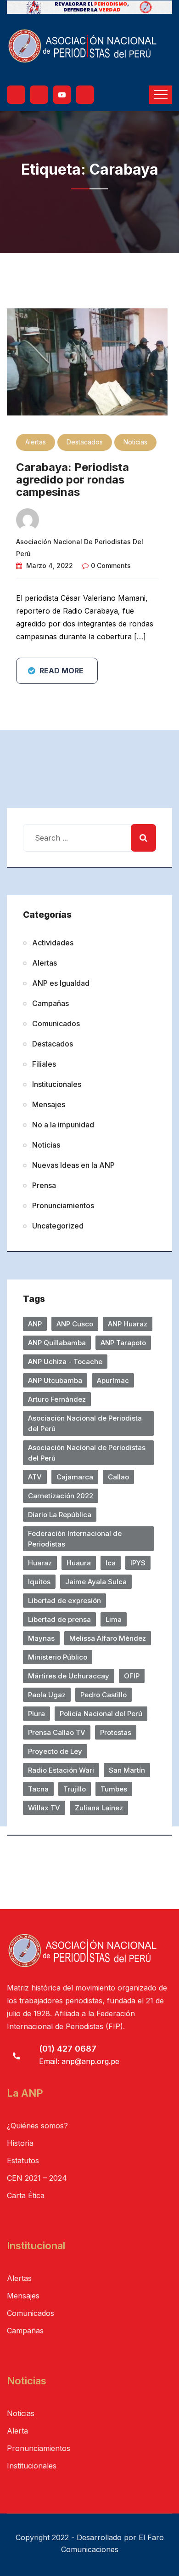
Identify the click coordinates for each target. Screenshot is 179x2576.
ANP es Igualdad (61, 983)
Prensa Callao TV (57, 1732)
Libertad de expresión (64, 1601)
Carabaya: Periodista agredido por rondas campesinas (73, 480)
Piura (36, 1714)
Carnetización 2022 (61, 1496)
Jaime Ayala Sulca (96, 1582)
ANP (35, 1324)
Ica (111, 1563)
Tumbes (114, 1789)
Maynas (41, 1638)
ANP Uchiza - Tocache (65, 1362)
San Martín (127, 1770)
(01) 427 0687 (68, 2049)
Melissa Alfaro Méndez (108, 1638)
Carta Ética (26, 2195)
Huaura (79, 1563)
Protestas (116, 1732)
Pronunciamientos (63, 1206)
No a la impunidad (63, 1125)
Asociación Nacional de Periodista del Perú (85, 1423)
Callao (118, 1477)
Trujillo (75, 1789)
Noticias (135, 442)
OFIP (132, 1676)
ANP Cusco (75, 1324)
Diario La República (60, 1515)
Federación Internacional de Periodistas (75, 1539)
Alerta (17, 2431)
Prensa (44, 1185)
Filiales (44, 1064)
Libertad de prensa (59, 1619)
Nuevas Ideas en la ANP (73, 1165)
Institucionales (57, 1084)
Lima (114, 1619)
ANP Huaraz (128, 1324)
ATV (35, 1477)
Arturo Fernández (57, 1399)
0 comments (111, 566)
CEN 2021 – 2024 (37, 2178)
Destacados (85, 442)
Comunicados (56, 1024)
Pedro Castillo (103, 1695)
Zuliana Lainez (99, 1808)
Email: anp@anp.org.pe (79, 2061)
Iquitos (39, 1582)
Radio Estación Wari (61, 1770)
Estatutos (23, 2161)
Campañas (50, 1003)
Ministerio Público (58, 1657)
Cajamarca (75, 1477)
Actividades (53, 943)
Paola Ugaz (47, 1695)
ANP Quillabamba (57, 1343)
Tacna (38, 1789)
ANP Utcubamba (55, 1380)
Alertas (36, 442)
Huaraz (40, 1563)
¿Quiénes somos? (37, 2126)
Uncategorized (58, 1226)
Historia (20, 2143)
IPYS (138, 1563)
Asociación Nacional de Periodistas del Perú (87, 1453)
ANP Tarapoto (123, 1343)
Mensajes (49, 1104)
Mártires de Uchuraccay (69, 1676)
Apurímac (113, 1380)
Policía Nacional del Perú (101, 1714)
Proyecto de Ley (55, 1751)
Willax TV (44, 1808)
